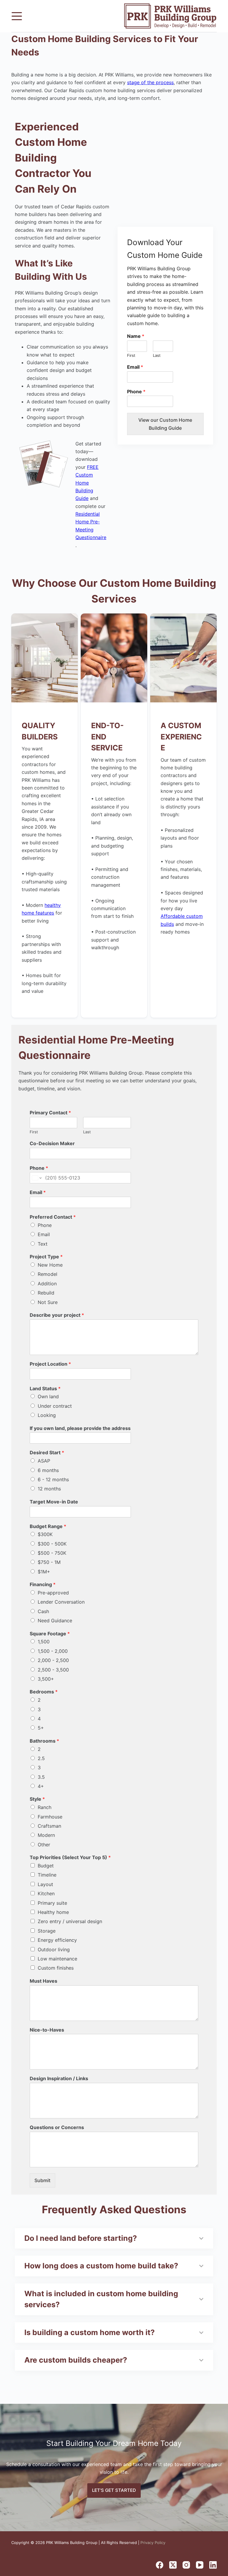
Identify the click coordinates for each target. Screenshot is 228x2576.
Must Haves (43, 1981)
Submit (42, 2180)
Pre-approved (53, 1593)
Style (37, 1799)
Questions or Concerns (57, 2127)
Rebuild (46, 1293)
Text (43, 1244)
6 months (48, 1470)
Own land (48, 1396)
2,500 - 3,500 (53, 1670)
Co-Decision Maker (52, 1143)
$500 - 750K (52, 1553)
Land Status (45, 1388)
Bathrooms (44, 1741)
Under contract (55, 1406)
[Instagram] (186, 2565)
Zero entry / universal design (70, 1921)
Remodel (47, 1274)
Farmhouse (50, 1817)
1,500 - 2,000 (53, 1651)
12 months (49, 1489)
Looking (47, 1415)
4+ (41, 1786)
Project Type (46, 1257)
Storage (47, 1931)
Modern (46, 1835)
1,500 (44, 1642)
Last (157, 355)
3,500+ (46, 1679)
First (131, 355)
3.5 (41, 1777)
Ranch (45, 1807)
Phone (136, 391)
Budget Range (48, 1526)
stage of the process (150, 82)
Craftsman (49, 1826)
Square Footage (50, 1634)
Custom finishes (56, 1968)
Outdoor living (54, 1949)
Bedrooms (44, 1692)
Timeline (47, 1875)
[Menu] (17, 16)
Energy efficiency (57, 1940)
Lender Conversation (61, 1602)
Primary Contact (50, 1113)
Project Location (50, 1364)
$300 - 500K (52, 1544)
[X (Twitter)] (173, 2565)
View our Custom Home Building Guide (165, 424)
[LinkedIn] (213, 2565)
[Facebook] (160, 2565)
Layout (45, 1884)
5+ (41, 1728)
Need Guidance (55, 1621)
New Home (50, 1265)
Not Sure (48, 1302)
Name (136, 336)
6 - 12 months (53, 1479)
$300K (45, 1534)
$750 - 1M (49, 1562)
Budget (46, 1866)
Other (44, 1845)
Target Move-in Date (54, 1502)
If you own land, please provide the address (80, 1428)
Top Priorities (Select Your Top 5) (70, 1857)
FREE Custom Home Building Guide (87, 483)
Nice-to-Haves (47, 2030)
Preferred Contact (53, 1217)
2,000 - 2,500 (53, 1660)
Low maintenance (57, 1959)
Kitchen (46, 1893)
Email (135, 367)
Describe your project (57, 1315)
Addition (47, 1284)
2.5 (41, 1758)
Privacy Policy (153, 2543)
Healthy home (53, 1912)
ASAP (44, 1461)
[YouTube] (200, 2565)
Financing (43, 1584)
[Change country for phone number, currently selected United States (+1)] (36, 1178)
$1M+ (44, 1572)
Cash (43, 1611)
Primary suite (52, 1903)
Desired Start (47, 1452)
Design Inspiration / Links (59, 2078)
